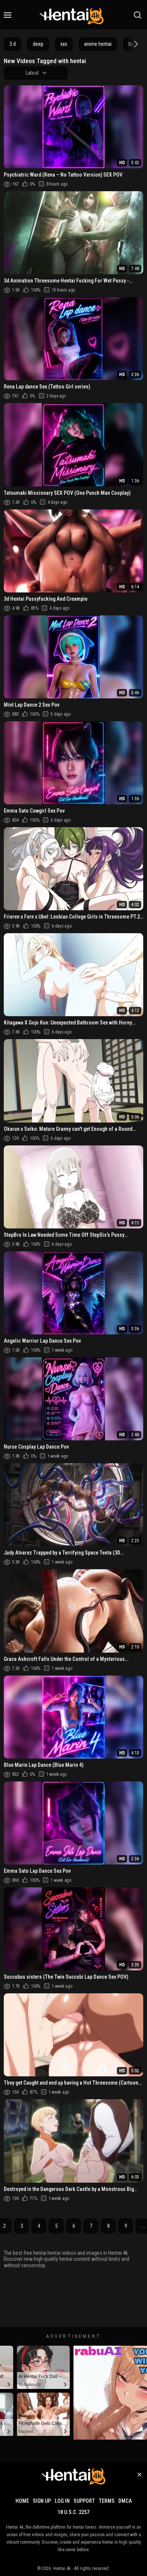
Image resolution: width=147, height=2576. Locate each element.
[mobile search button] (138, 15)
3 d (13, 44)
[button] (135, 44)
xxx (64, 44)
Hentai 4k (62, 2568)
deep (38, 44)
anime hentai (98, 44)
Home (22, 2501)
